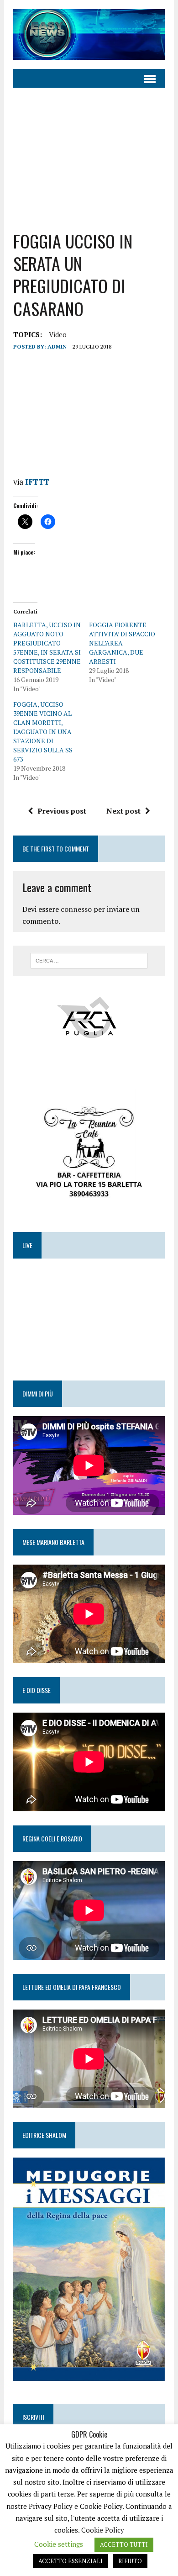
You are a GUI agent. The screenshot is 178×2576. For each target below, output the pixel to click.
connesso (76, 909)
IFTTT (37, 482)
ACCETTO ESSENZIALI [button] (71, 2561)
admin (57, 346)
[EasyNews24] (89, 34)
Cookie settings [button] (59, 2544)
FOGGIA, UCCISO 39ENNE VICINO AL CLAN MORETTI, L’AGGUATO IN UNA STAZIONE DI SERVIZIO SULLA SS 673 (43, 732)
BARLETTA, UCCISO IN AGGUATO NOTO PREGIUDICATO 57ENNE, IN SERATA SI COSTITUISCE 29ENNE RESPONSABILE (47, 648)
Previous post (62, 811)
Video (58, 334)
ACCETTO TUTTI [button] (124, 2544)
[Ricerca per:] (89, 960)
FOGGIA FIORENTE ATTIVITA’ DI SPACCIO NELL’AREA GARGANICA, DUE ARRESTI (122, 643)
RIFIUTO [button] (130, 2561)
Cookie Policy (103, 2530)
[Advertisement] (89, 159)
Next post (123, 811)
